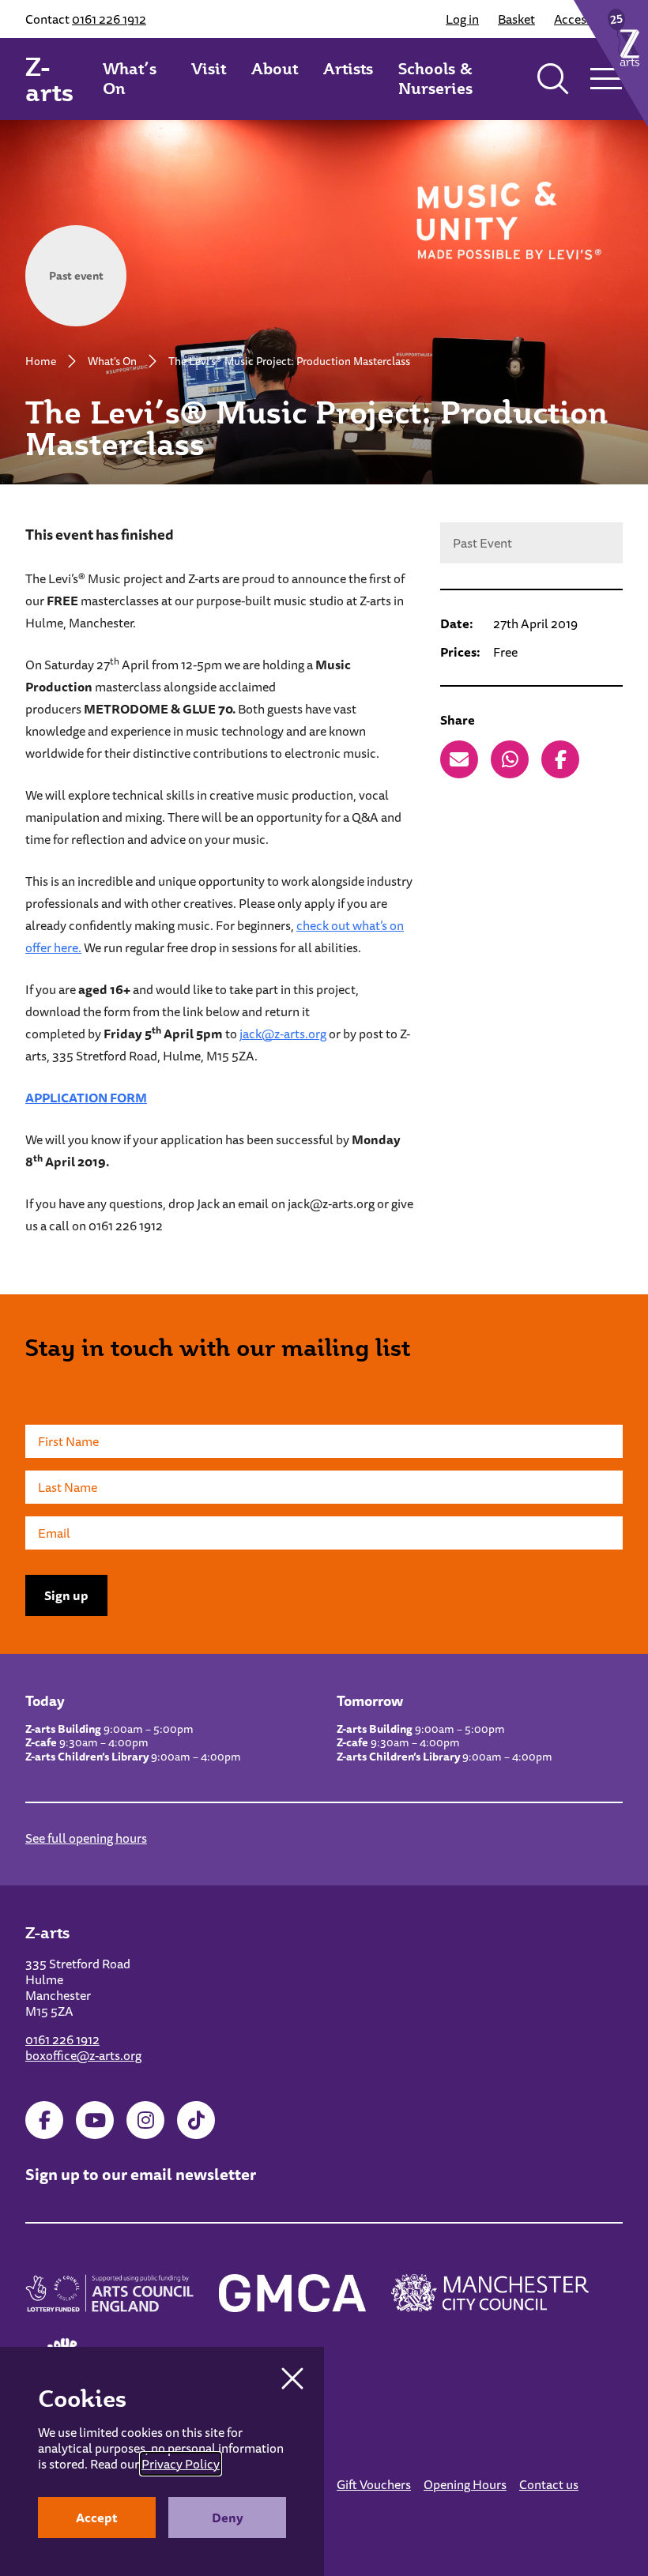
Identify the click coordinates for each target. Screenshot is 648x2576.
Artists (348, 69)
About (275, 69)
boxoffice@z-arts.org (83, 2055)
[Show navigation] (606, 79)
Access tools (588, 19)
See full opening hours (86, 1838)
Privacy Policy (181, 2464)
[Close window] (292, 2378)
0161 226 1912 (109, 19)
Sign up (66, 1595)
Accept (97, 2518)
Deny (228, 2518)
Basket (516, 19)
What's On (112, 361)
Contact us (549, 2484)
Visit (209, 69)
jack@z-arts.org (283, 1034)
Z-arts (49, 79)
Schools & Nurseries (435, 79)
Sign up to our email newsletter (141, 2174)
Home (41, 361)
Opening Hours (465, 2484)
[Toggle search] (554, 79)
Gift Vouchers (374, 2484)
